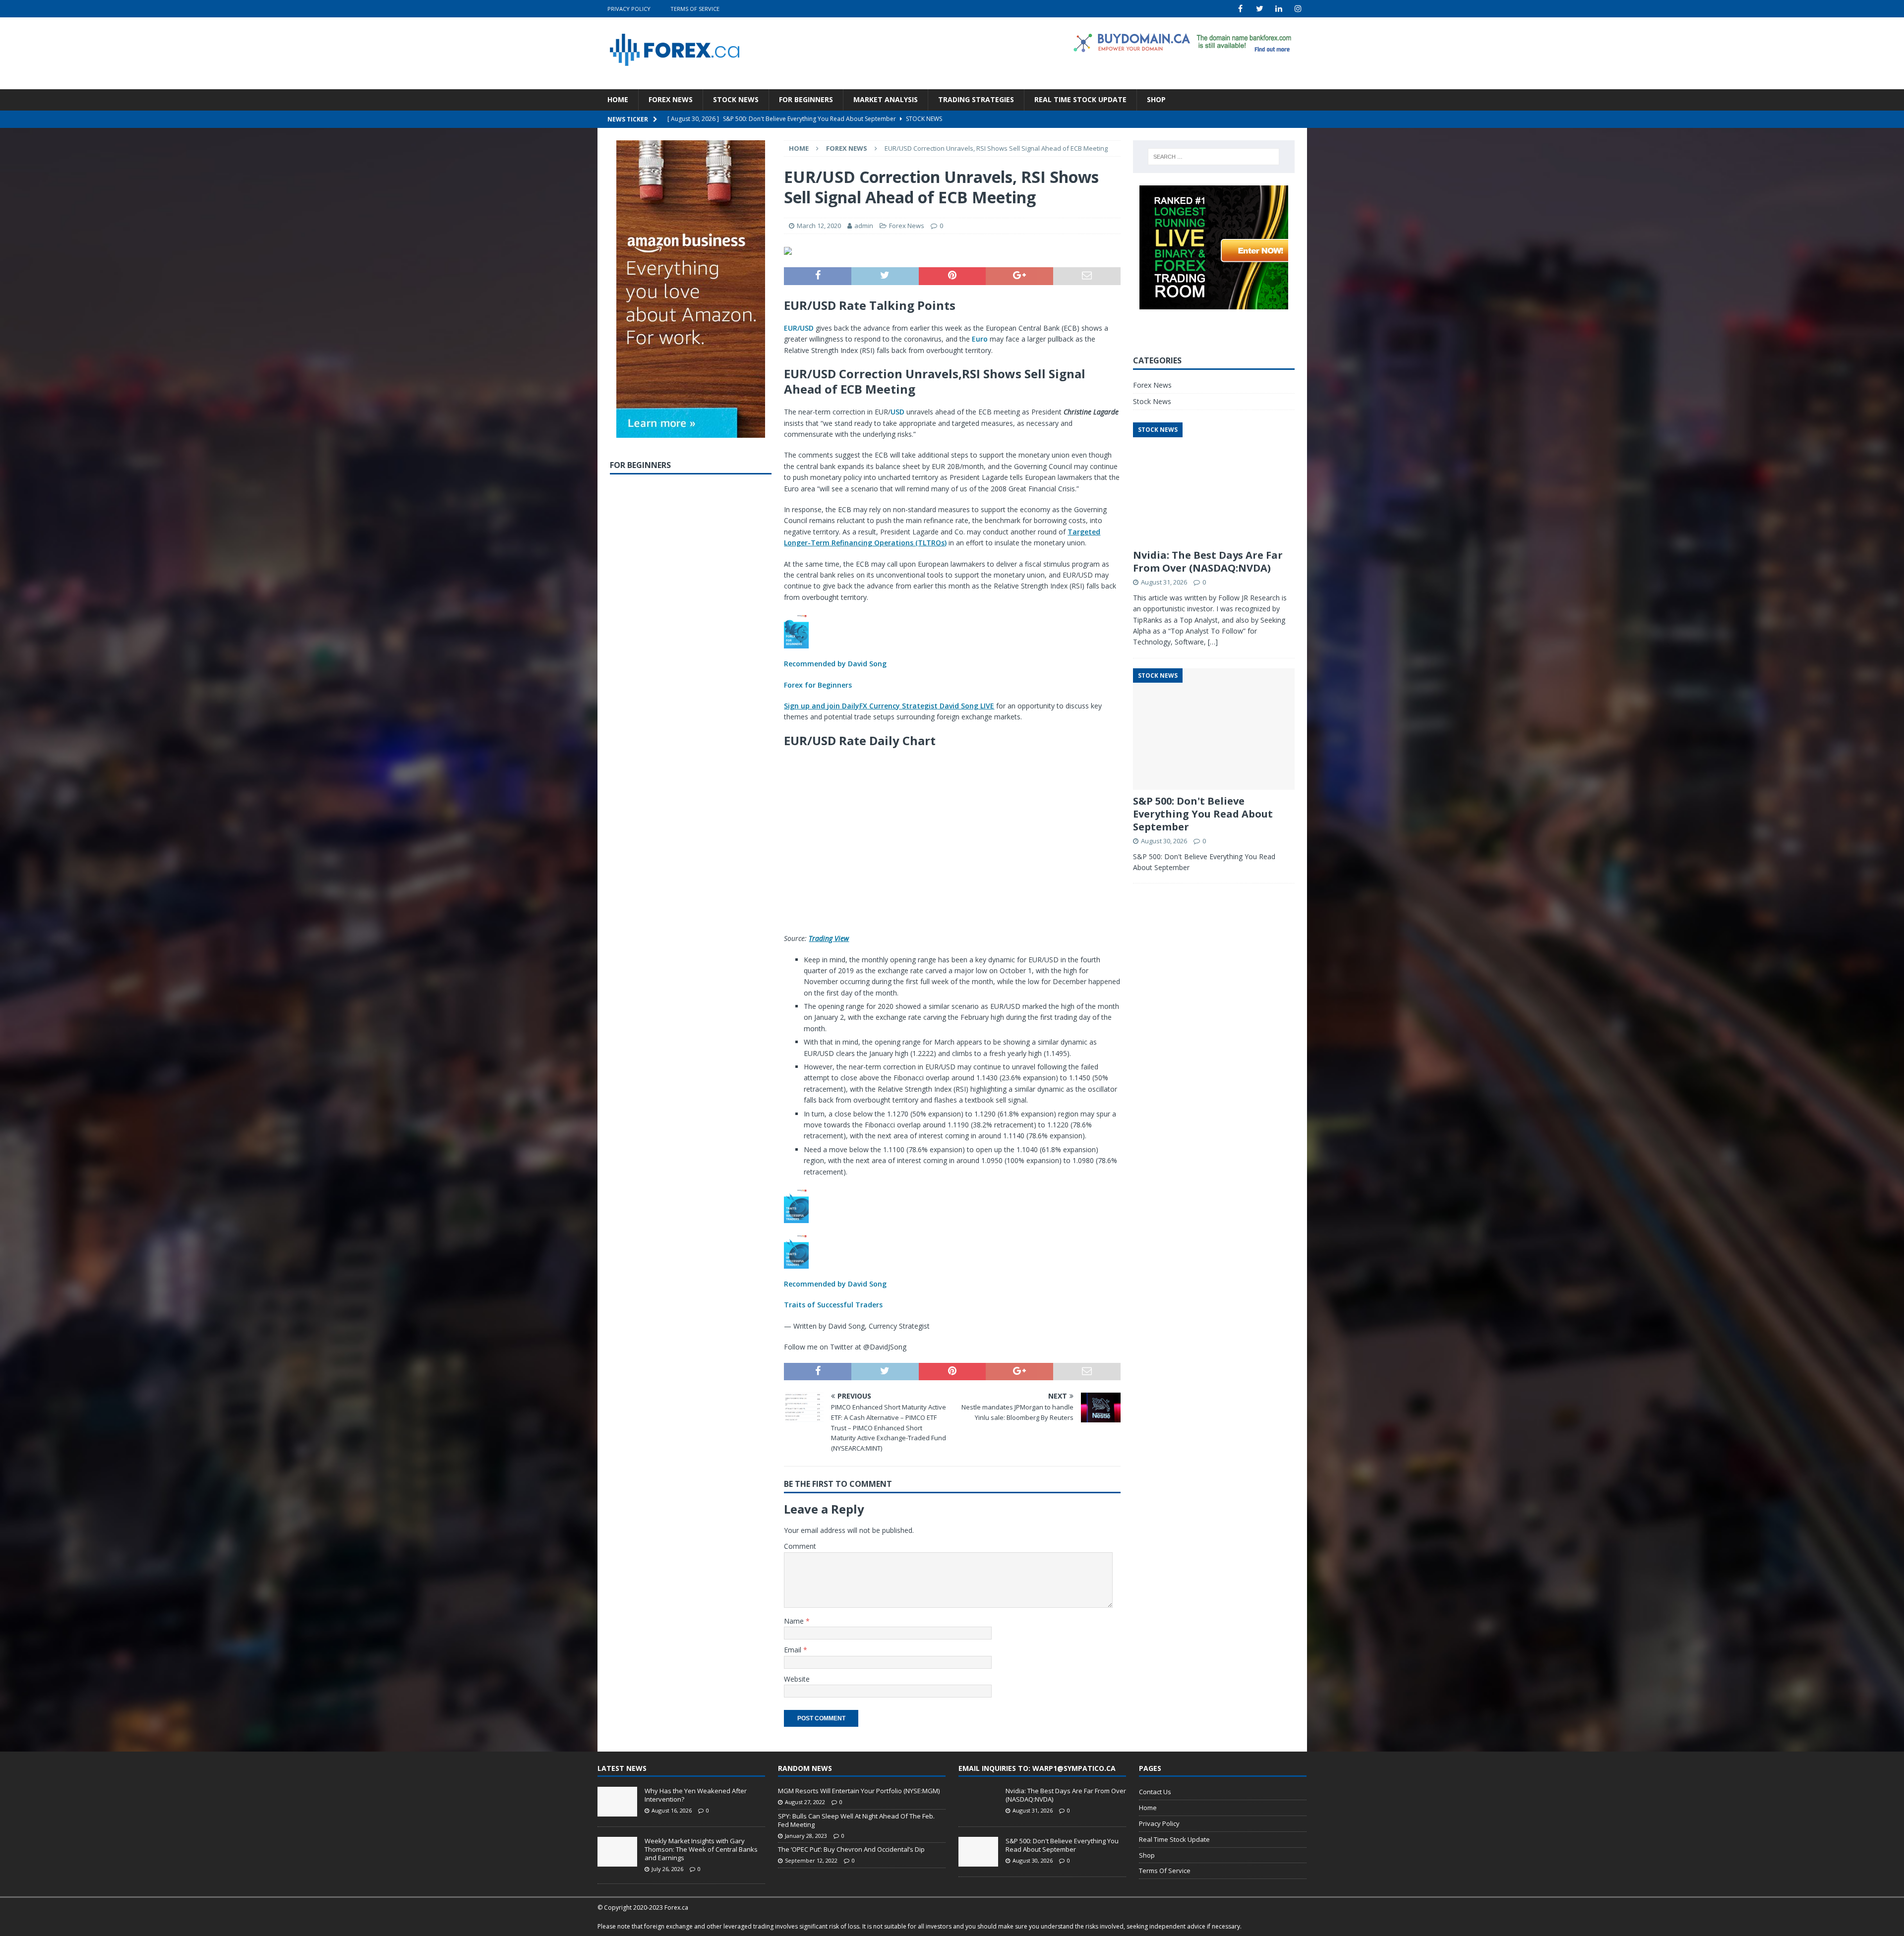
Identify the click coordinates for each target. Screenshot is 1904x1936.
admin (864, 226)
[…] (1213, 642)
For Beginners (806, 99)
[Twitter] (1260, 9)
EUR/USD (799, 328)
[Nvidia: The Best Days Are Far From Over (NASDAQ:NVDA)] (978, 1802)
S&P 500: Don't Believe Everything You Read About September (1203, 814)
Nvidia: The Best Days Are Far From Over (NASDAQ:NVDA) (1208, 561)
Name (795, 1621)
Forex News (671, 99)
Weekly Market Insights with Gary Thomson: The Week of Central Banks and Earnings (701, 1849)
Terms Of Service (695, 9)
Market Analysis (886, 99)
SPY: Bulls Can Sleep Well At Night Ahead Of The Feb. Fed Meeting (856, 1820)
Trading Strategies (976, 99)
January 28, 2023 (806, 1836)
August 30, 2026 (1164, 841)
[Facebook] (1240, 9)
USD (897, 412)
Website (797, 1679)
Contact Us (1155, 1792)
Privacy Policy (629, 9)
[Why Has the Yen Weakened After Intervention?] (617, 1802)
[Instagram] (1298, 9)
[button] (952, 652)
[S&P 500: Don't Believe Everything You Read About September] (978, 1852)
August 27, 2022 (805, 1802)
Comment (800, 1546)
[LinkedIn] (1279, 9)
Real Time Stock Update (1080, 99)
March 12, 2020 (819, 226)
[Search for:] (1214, 157)
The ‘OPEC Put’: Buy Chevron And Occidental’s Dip (851, 1849)
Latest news (622, 1768)
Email (794, 1650)
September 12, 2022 (811, 1860)
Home (618, 99)
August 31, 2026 (1164, 582)
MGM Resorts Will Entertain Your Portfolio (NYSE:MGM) (859, 1791)
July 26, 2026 (667, 1869)
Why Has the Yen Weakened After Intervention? (696, 1795)
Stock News (736, 99)
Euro (980, 339)
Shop (1156, 99)
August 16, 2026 (672, 1810)
